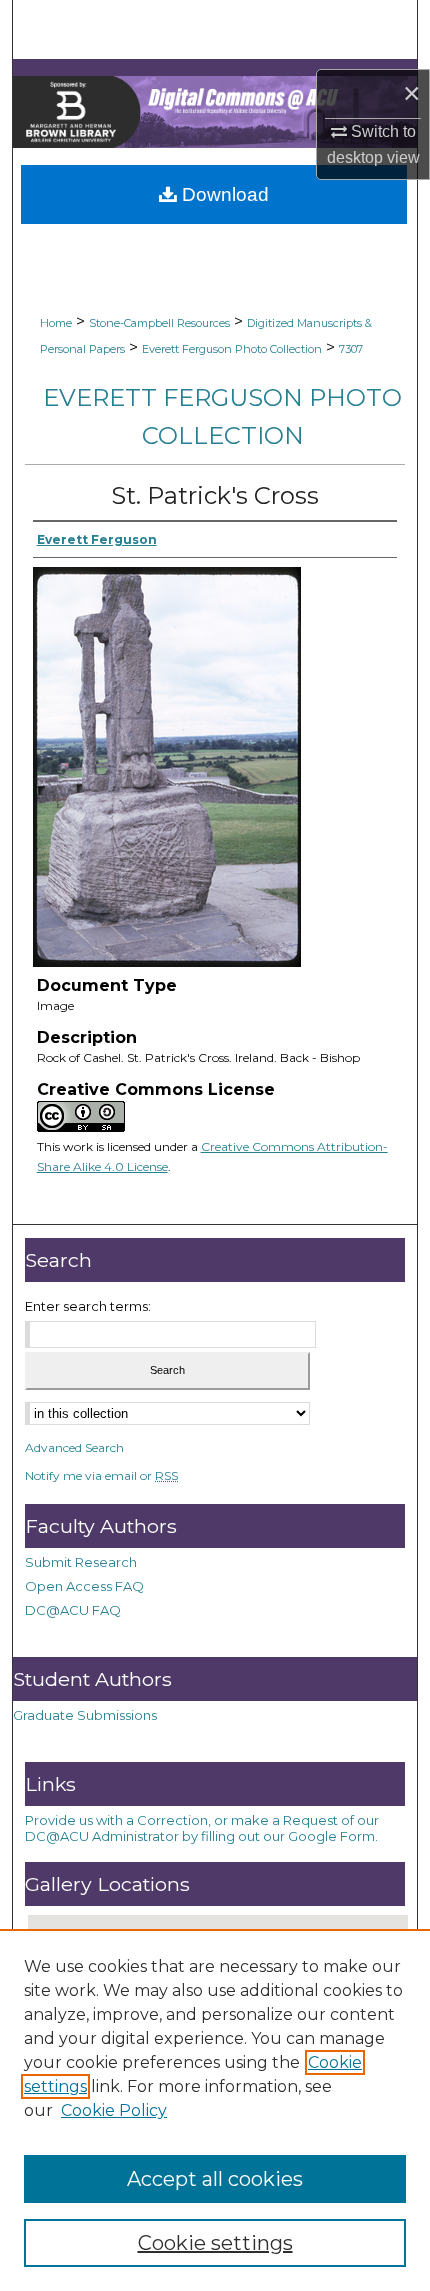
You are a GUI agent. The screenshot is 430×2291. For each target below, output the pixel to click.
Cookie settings (215, 2243)
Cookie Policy (114, 2110)
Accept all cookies (215, 2179)
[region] (215, 2110)
